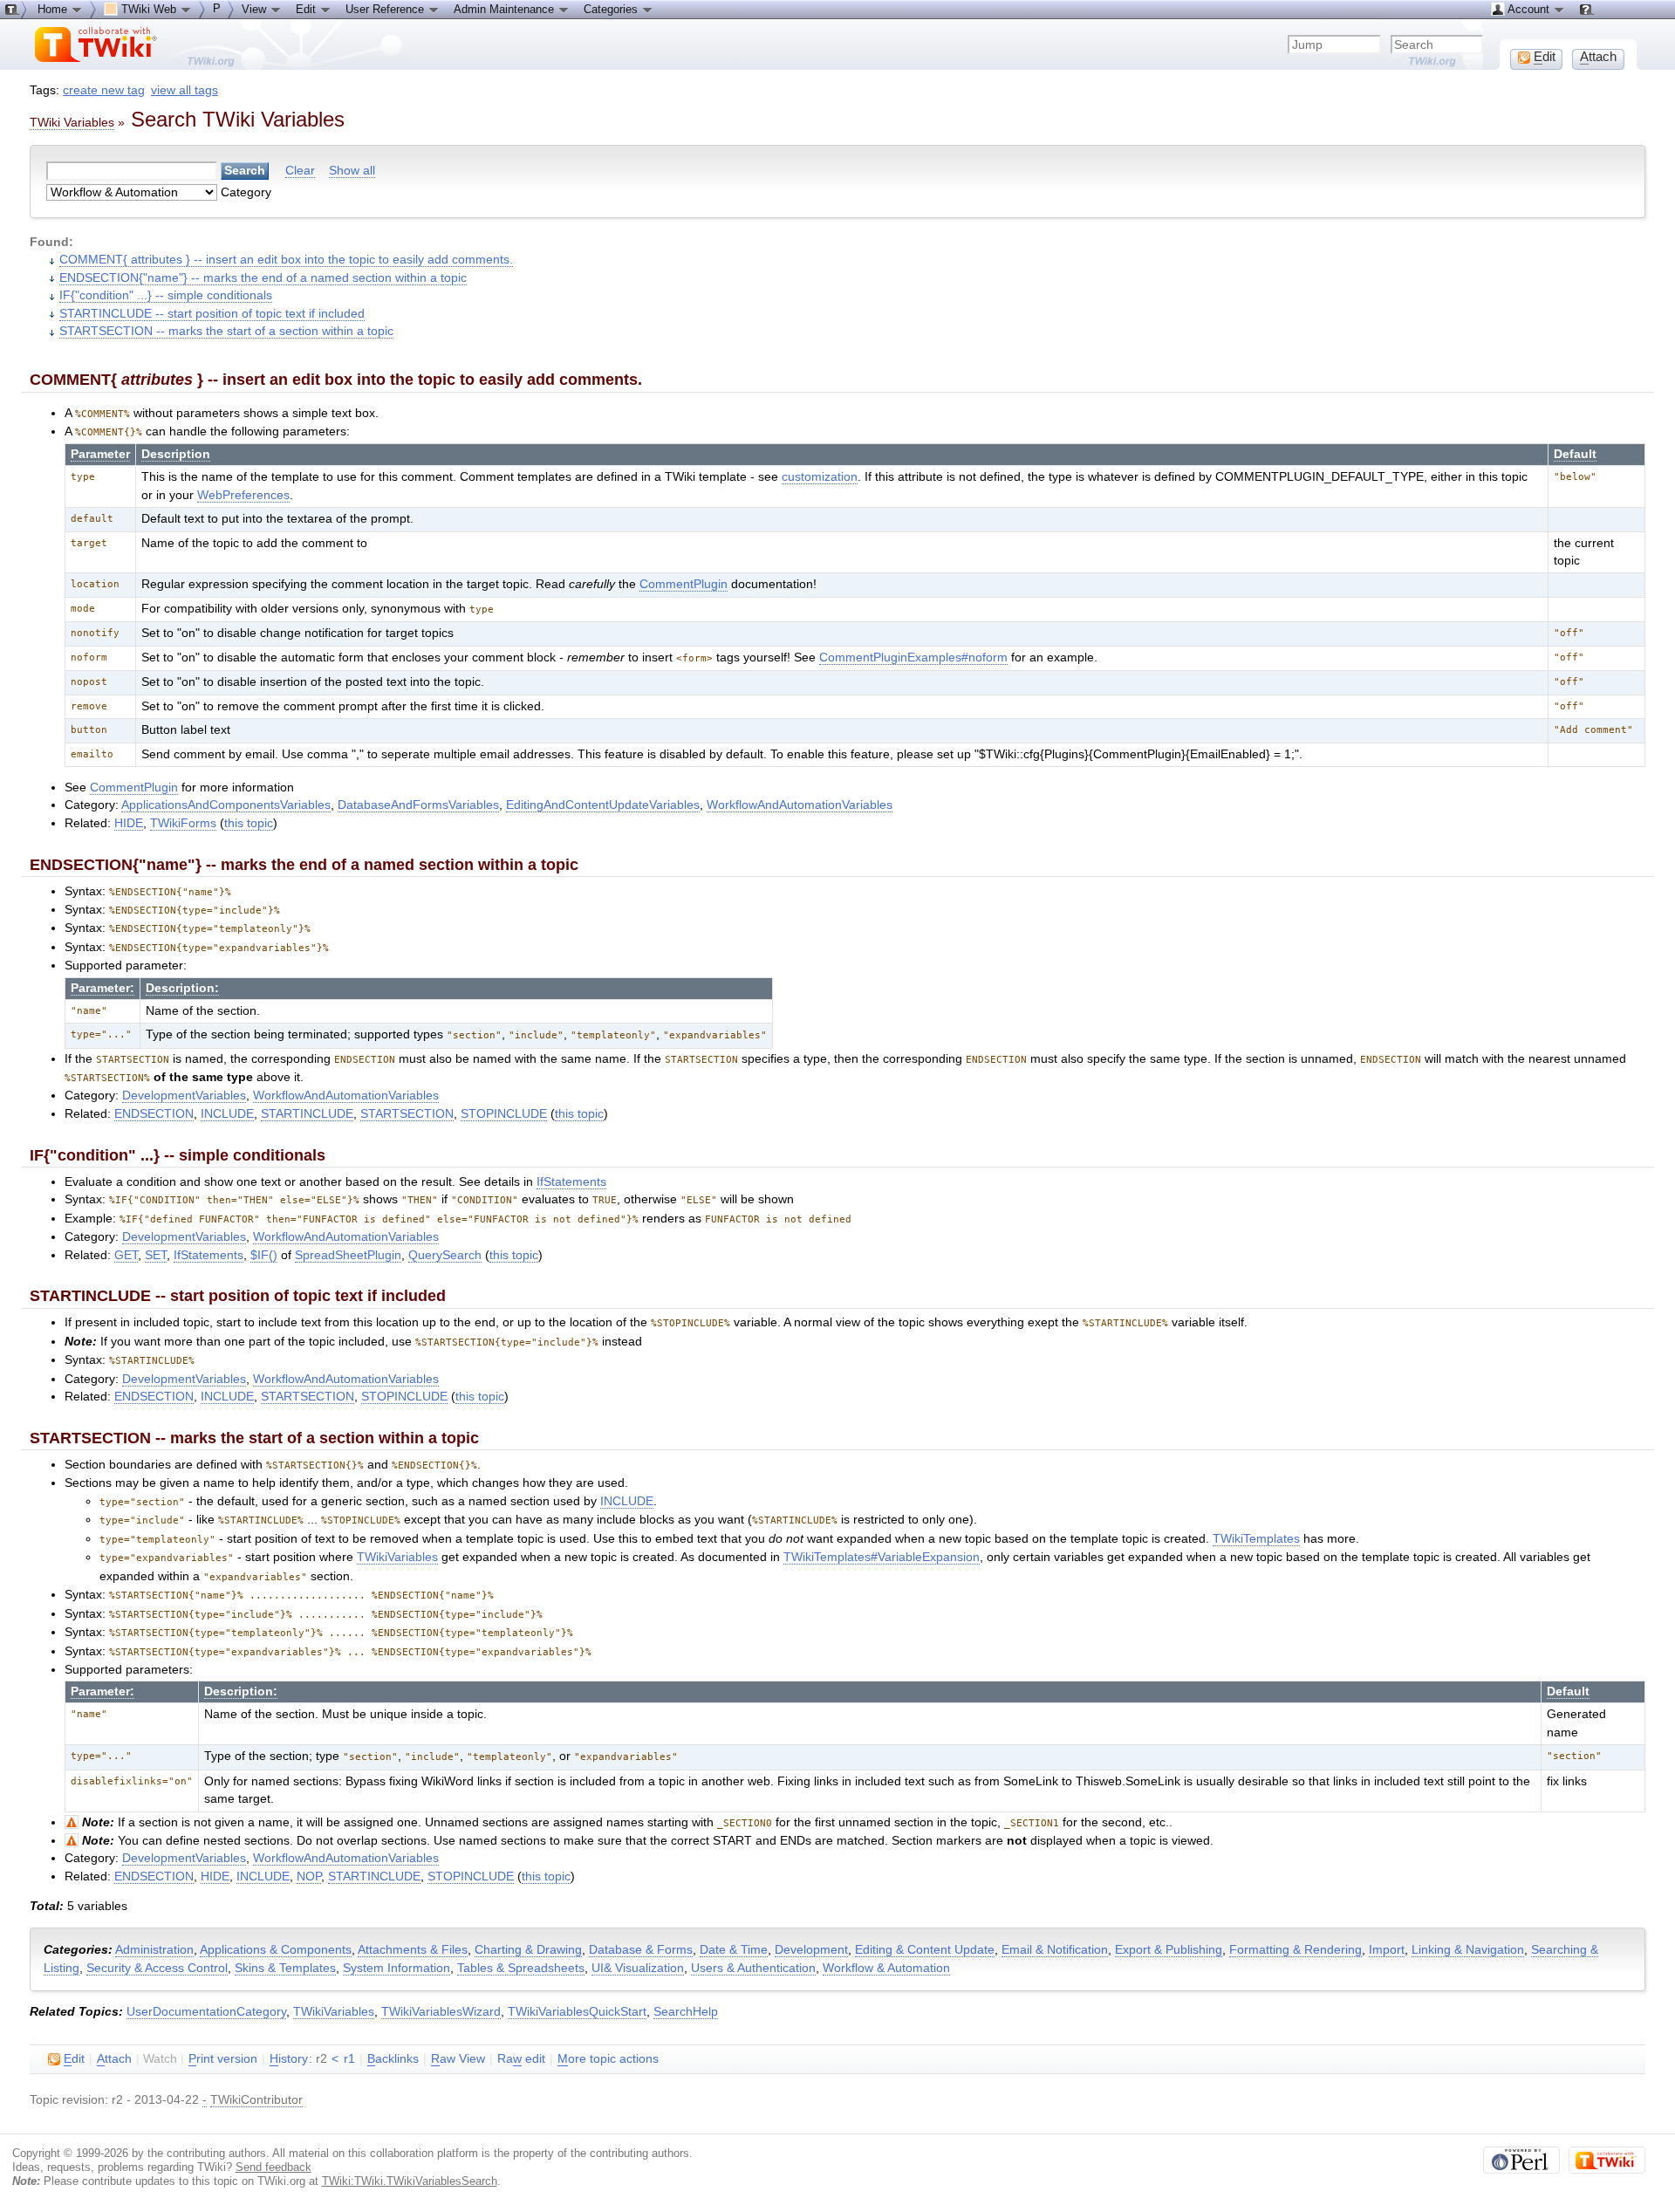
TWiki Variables (72, 122)
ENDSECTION (154, 1114)
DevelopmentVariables (184, 1096)
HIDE (129, 823)
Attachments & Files (413, 1950)
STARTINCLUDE (307, 1114)
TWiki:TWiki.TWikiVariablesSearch (410, 2181)
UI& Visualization (638, 1968)
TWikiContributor (256, 2100)
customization (820, 477)
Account (1529, 9)
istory (289, 2059)
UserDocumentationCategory (206, 2012)
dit (74, 2059)
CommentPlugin (684, 584)
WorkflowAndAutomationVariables (800, 805)
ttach (114, 2059)
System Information (397, 1968)
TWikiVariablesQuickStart (577, 2012)
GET (126, 1255)
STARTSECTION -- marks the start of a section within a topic (226, 331)
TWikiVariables (397, 1557)
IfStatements (571, 1182)
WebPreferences (243, 495)
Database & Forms (641, 1950)
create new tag (104, 90)
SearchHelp (686, 2012)
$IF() (264, 1255)
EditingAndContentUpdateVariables (603, 805)
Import (1387, 1950)
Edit (308, 9)
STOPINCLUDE (504, 1114)
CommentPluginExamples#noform (913, 657)
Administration (154, 1950)
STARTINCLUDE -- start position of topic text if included (212, 314)
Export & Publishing (1169, 1950)
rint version (223, 2059)
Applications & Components (276, 1950)
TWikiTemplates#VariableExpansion (882, 1557)
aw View (458, 2059)
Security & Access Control (157, 1968)
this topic (249, 823)
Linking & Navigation (1468, 1950)
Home (54, 9)
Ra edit (521, 2059)
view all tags (185, 90)
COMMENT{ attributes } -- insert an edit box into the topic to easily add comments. (286, 260)
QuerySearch (445, 1255)
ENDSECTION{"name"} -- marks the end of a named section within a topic (263, 278)
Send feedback (273, 2167)
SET (156, 1255)
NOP (309, 1876)
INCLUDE (227, 1114)
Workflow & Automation (886, 1968)
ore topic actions (608, 2059)
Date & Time (734, 1950)
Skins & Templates (285, 1968)
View (256, 9)
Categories (612, 9)
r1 (349, 2059)
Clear (300, 171)
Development (811, 1950)
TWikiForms (183, 823)
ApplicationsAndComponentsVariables (226, 805)
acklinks (393, 2059)
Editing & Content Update (925, 1950)
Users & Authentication (753, 1968)
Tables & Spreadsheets (521, 1968)
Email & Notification (1055, 1950)
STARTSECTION (407, 1114)
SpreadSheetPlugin (348, 1255)
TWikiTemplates (1256, 1539)
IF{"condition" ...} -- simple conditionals (166, 295)
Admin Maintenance (506, 9)
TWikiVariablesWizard (441, 2012)
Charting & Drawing (528, 1950)
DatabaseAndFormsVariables (418, 805)
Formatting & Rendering (1296, 1950)
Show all (352, 171)
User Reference (386, 9)
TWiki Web (149, 9)
